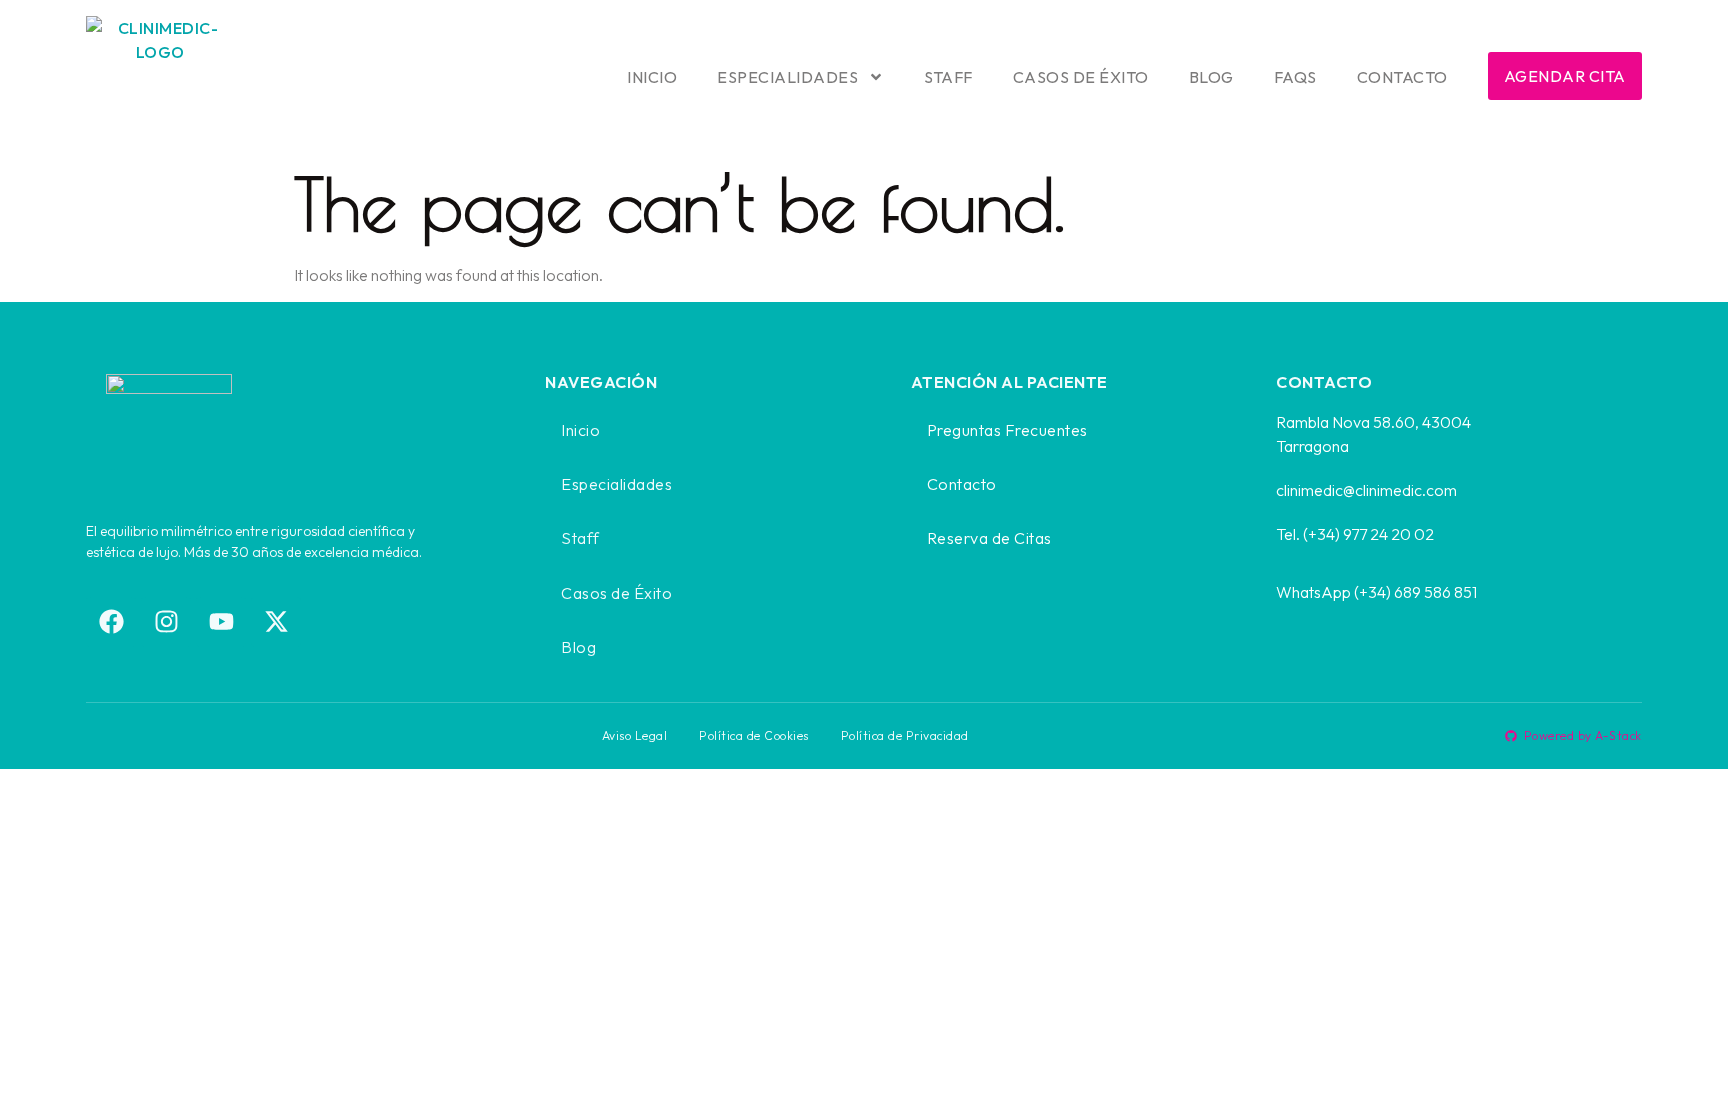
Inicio (652, 77)
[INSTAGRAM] (166, 622)
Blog (1211, 77)
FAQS (1295, 77)
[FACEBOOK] (111, 622)
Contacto (1402, 77)
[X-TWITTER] (276, 622)
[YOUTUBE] (221, 622)
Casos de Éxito (1081, 77)
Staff (948, 77)
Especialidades (787, 77)
